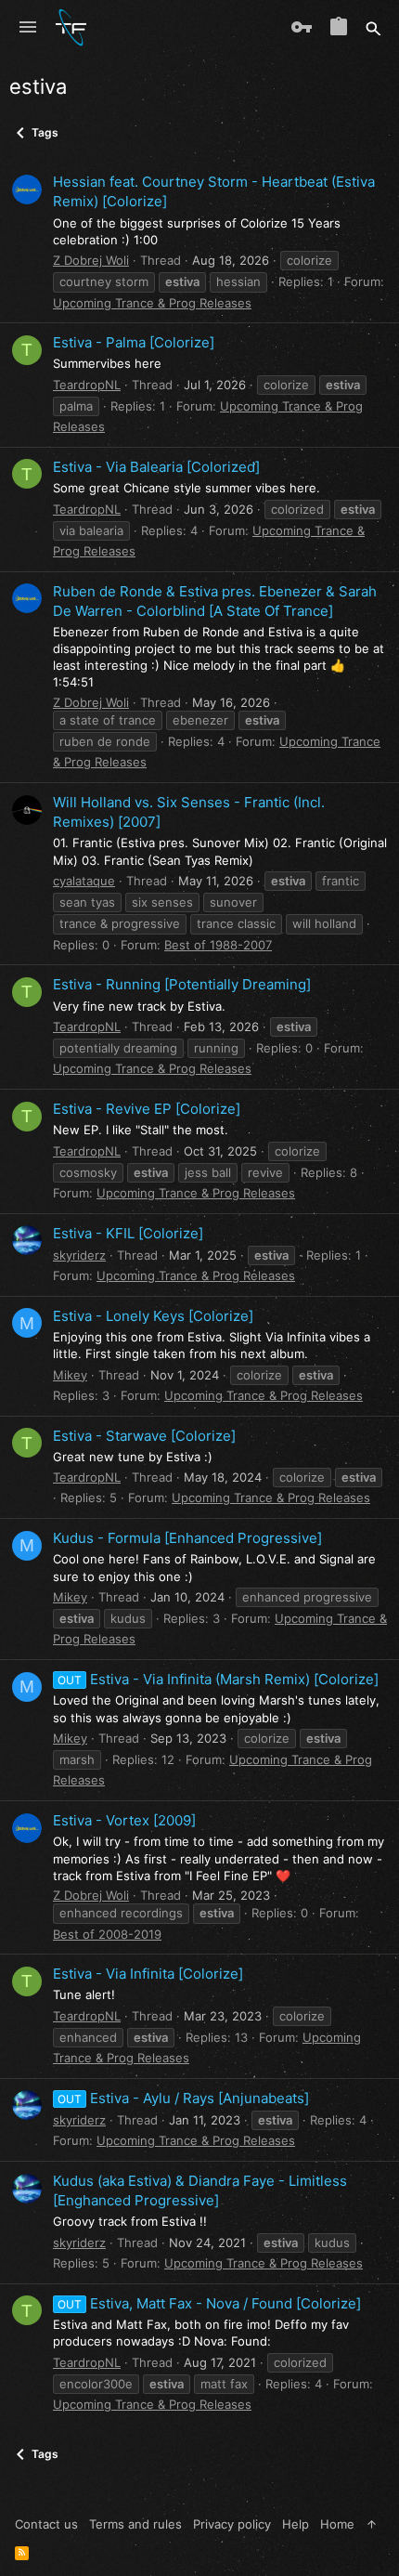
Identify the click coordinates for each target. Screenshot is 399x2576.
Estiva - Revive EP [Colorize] (147, 1109)
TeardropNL (87, 385)
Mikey (70, 1375)
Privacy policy (232, 2524)
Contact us (46, 2524)
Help (296, 2524)
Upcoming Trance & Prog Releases (152, 303)
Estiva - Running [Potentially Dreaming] (182, 984)
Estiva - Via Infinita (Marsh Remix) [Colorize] (218, 1679)
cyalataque (84, 881)
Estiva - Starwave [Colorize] (144, 1436)
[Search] (373, 28)
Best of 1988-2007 (218, 945)
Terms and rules (135, 2524)
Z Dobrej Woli (91, 260)
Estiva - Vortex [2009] (124, 1820)
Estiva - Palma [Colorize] (134, 342)
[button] (28, 28)
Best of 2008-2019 (107, 1934)
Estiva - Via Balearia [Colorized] (156, 467)
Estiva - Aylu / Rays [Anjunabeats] (183, 2098)
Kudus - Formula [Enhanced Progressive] (187, 1538)
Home (337, 2524)
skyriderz (79, 1255)
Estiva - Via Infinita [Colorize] (148, 1974)
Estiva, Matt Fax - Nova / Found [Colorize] (209, 2303)
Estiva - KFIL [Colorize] (128, 1233)
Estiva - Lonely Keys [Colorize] (153, 1316)
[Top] (372, 2524)
